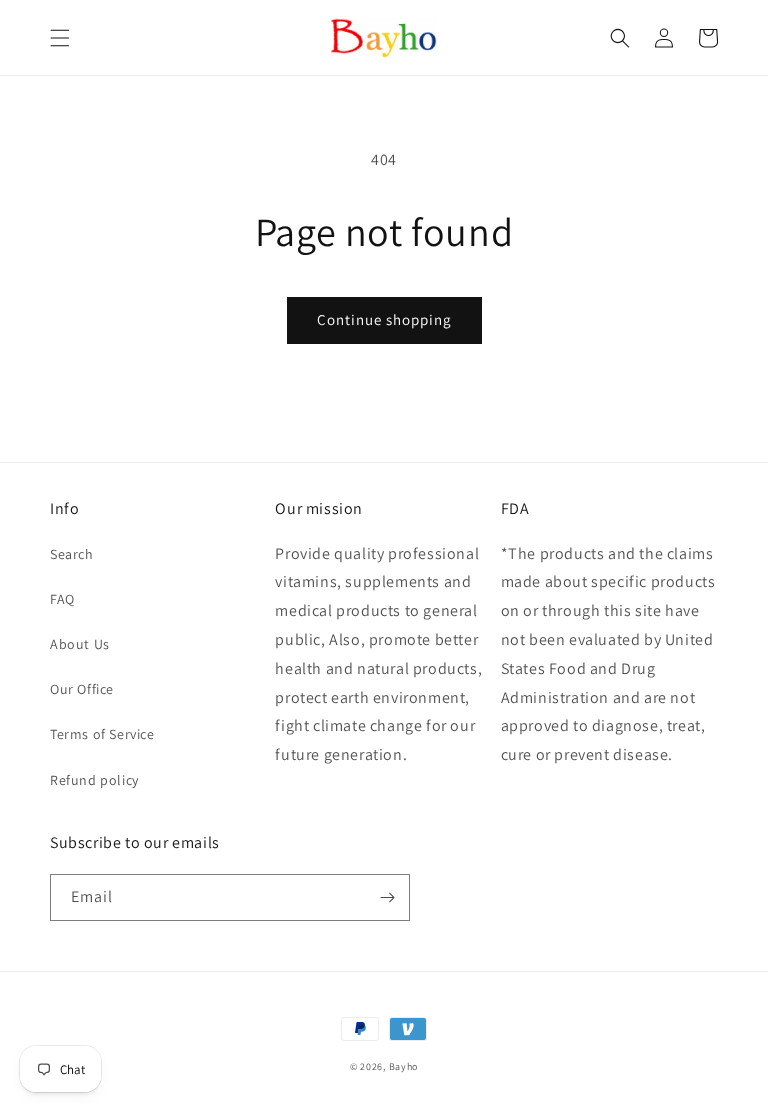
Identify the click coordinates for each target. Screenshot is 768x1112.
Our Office (82, 689)
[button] (60, 38)
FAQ (62, 599)
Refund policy (94, 780)
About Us (80, 644)
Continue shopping (384, 319)
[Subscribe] (387, 897)
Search (72, 554)
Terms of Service (102, 734)
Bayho (404, 1066)
